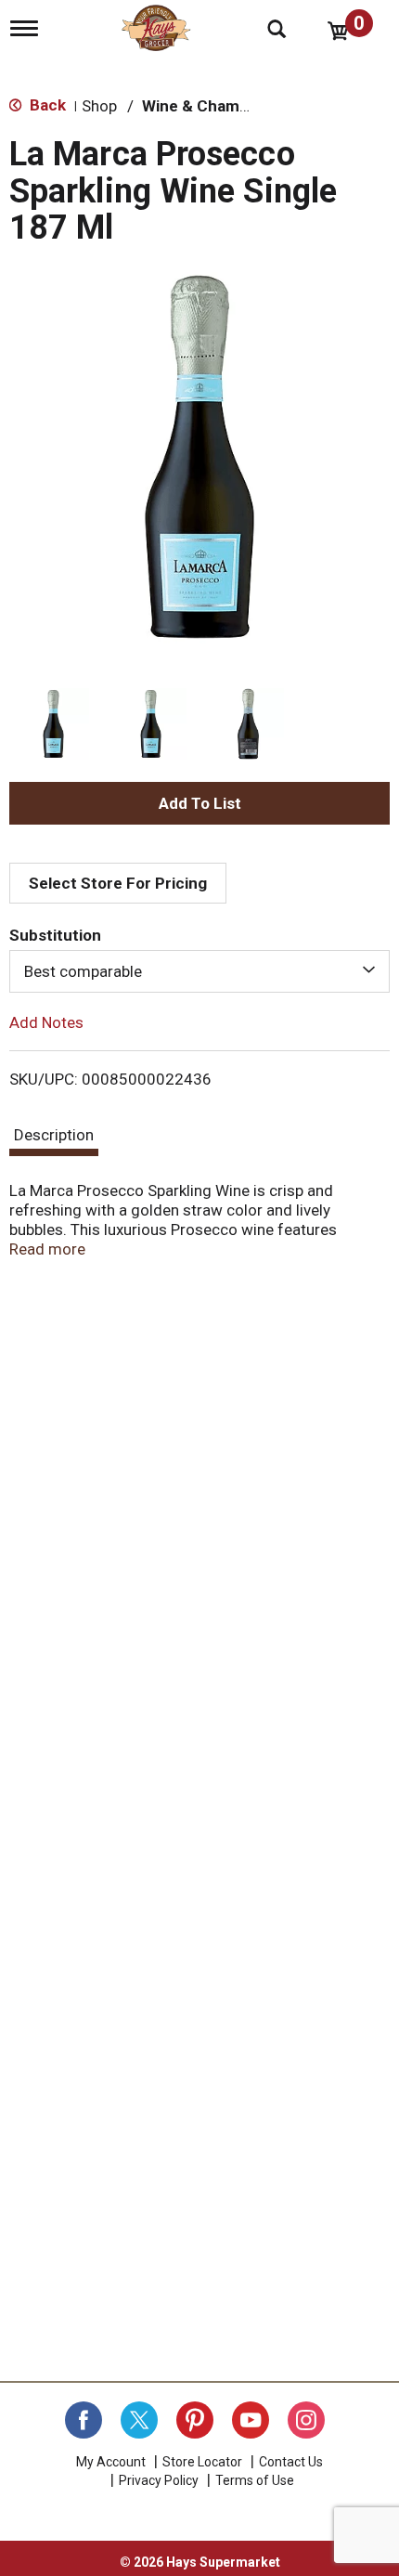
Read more (47, 1249)
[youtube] (251, 2420)
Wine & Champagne (213, 106)
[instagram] (306, 2420)
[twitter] (139, 2420)
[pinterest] (195, 2420)
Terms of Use (255, 2480)
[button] (53, 724)
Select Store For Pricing (118, 883)
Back (46, 105)
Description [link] (54, 1135)
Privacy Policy (159, 2480)
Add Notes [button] (46, 1022)
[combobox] (199, 971)
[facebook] (84, 2420)
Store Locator (202, 2462)
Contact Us (291, 2462)
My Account (111, 2462)
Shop (99, 106)
